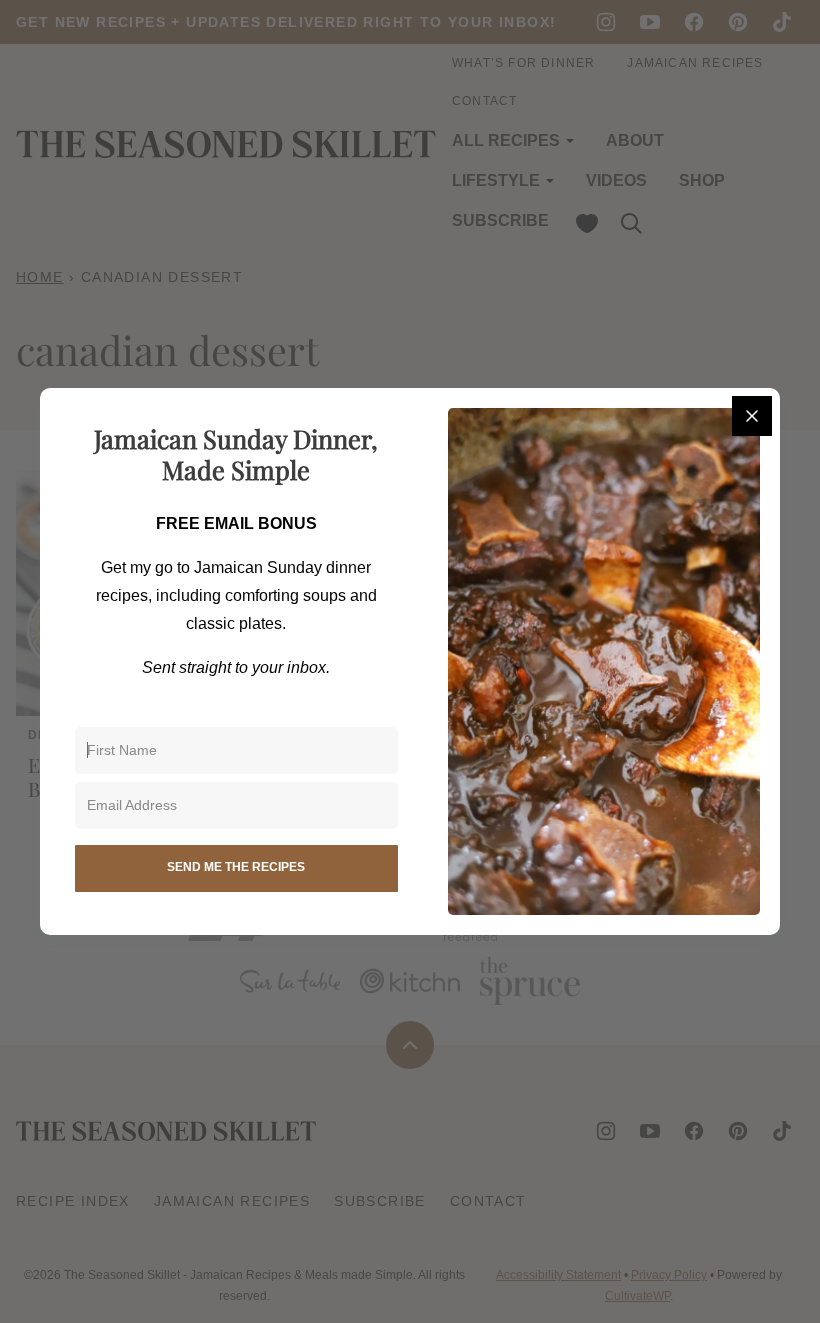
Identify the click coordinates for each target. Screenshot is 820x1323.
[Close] (752, 416)
